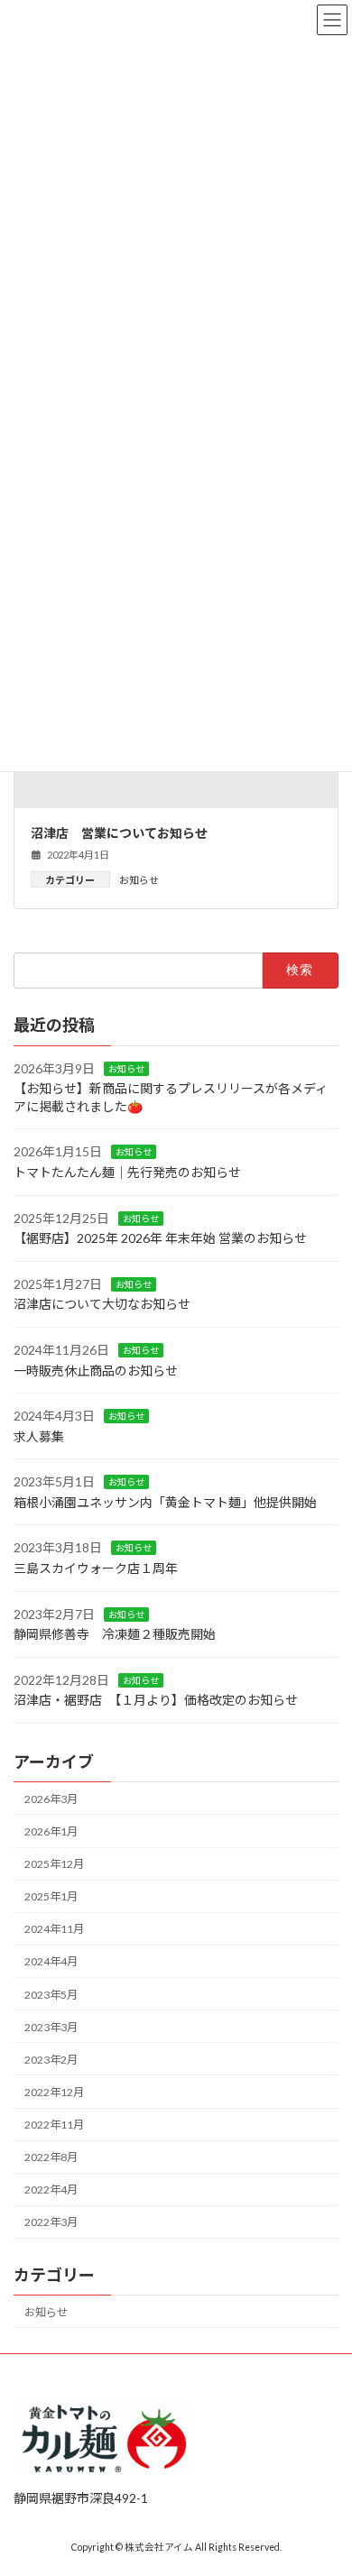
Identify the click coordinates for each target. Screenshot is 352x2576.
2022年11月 (54, 2125)
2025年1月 (51, 1896)
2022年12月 (54, 2092)
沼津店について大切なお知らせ (102, 1304)
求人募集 (39, 1436)
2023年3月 (51, 2027)
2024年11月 (54, 1929)
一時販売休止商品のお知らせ (96, 1371)
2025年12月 (54, 1864)
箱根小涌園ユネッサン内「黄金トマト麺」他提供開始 (165, 1502)
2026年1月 (51, 1831)
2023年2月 (51, 2060)
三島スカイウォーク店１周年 (96, 1568)
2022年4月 (51, 2190)
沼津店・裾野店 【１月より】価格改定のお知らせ (156, 1701)
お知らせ (139, 880)
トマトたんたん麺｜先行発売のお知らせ (127, 1172)
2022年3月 (51, 2222)
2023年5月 (51, 1995)
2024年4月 (51, 1961)
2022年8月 (51, 2157)
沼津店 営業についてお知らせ (119, 833)
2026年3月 (51, 1799)
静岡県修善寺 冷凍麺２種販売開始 (115, 1634)
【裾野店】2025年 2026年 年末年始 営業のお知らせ (160, 1238)
